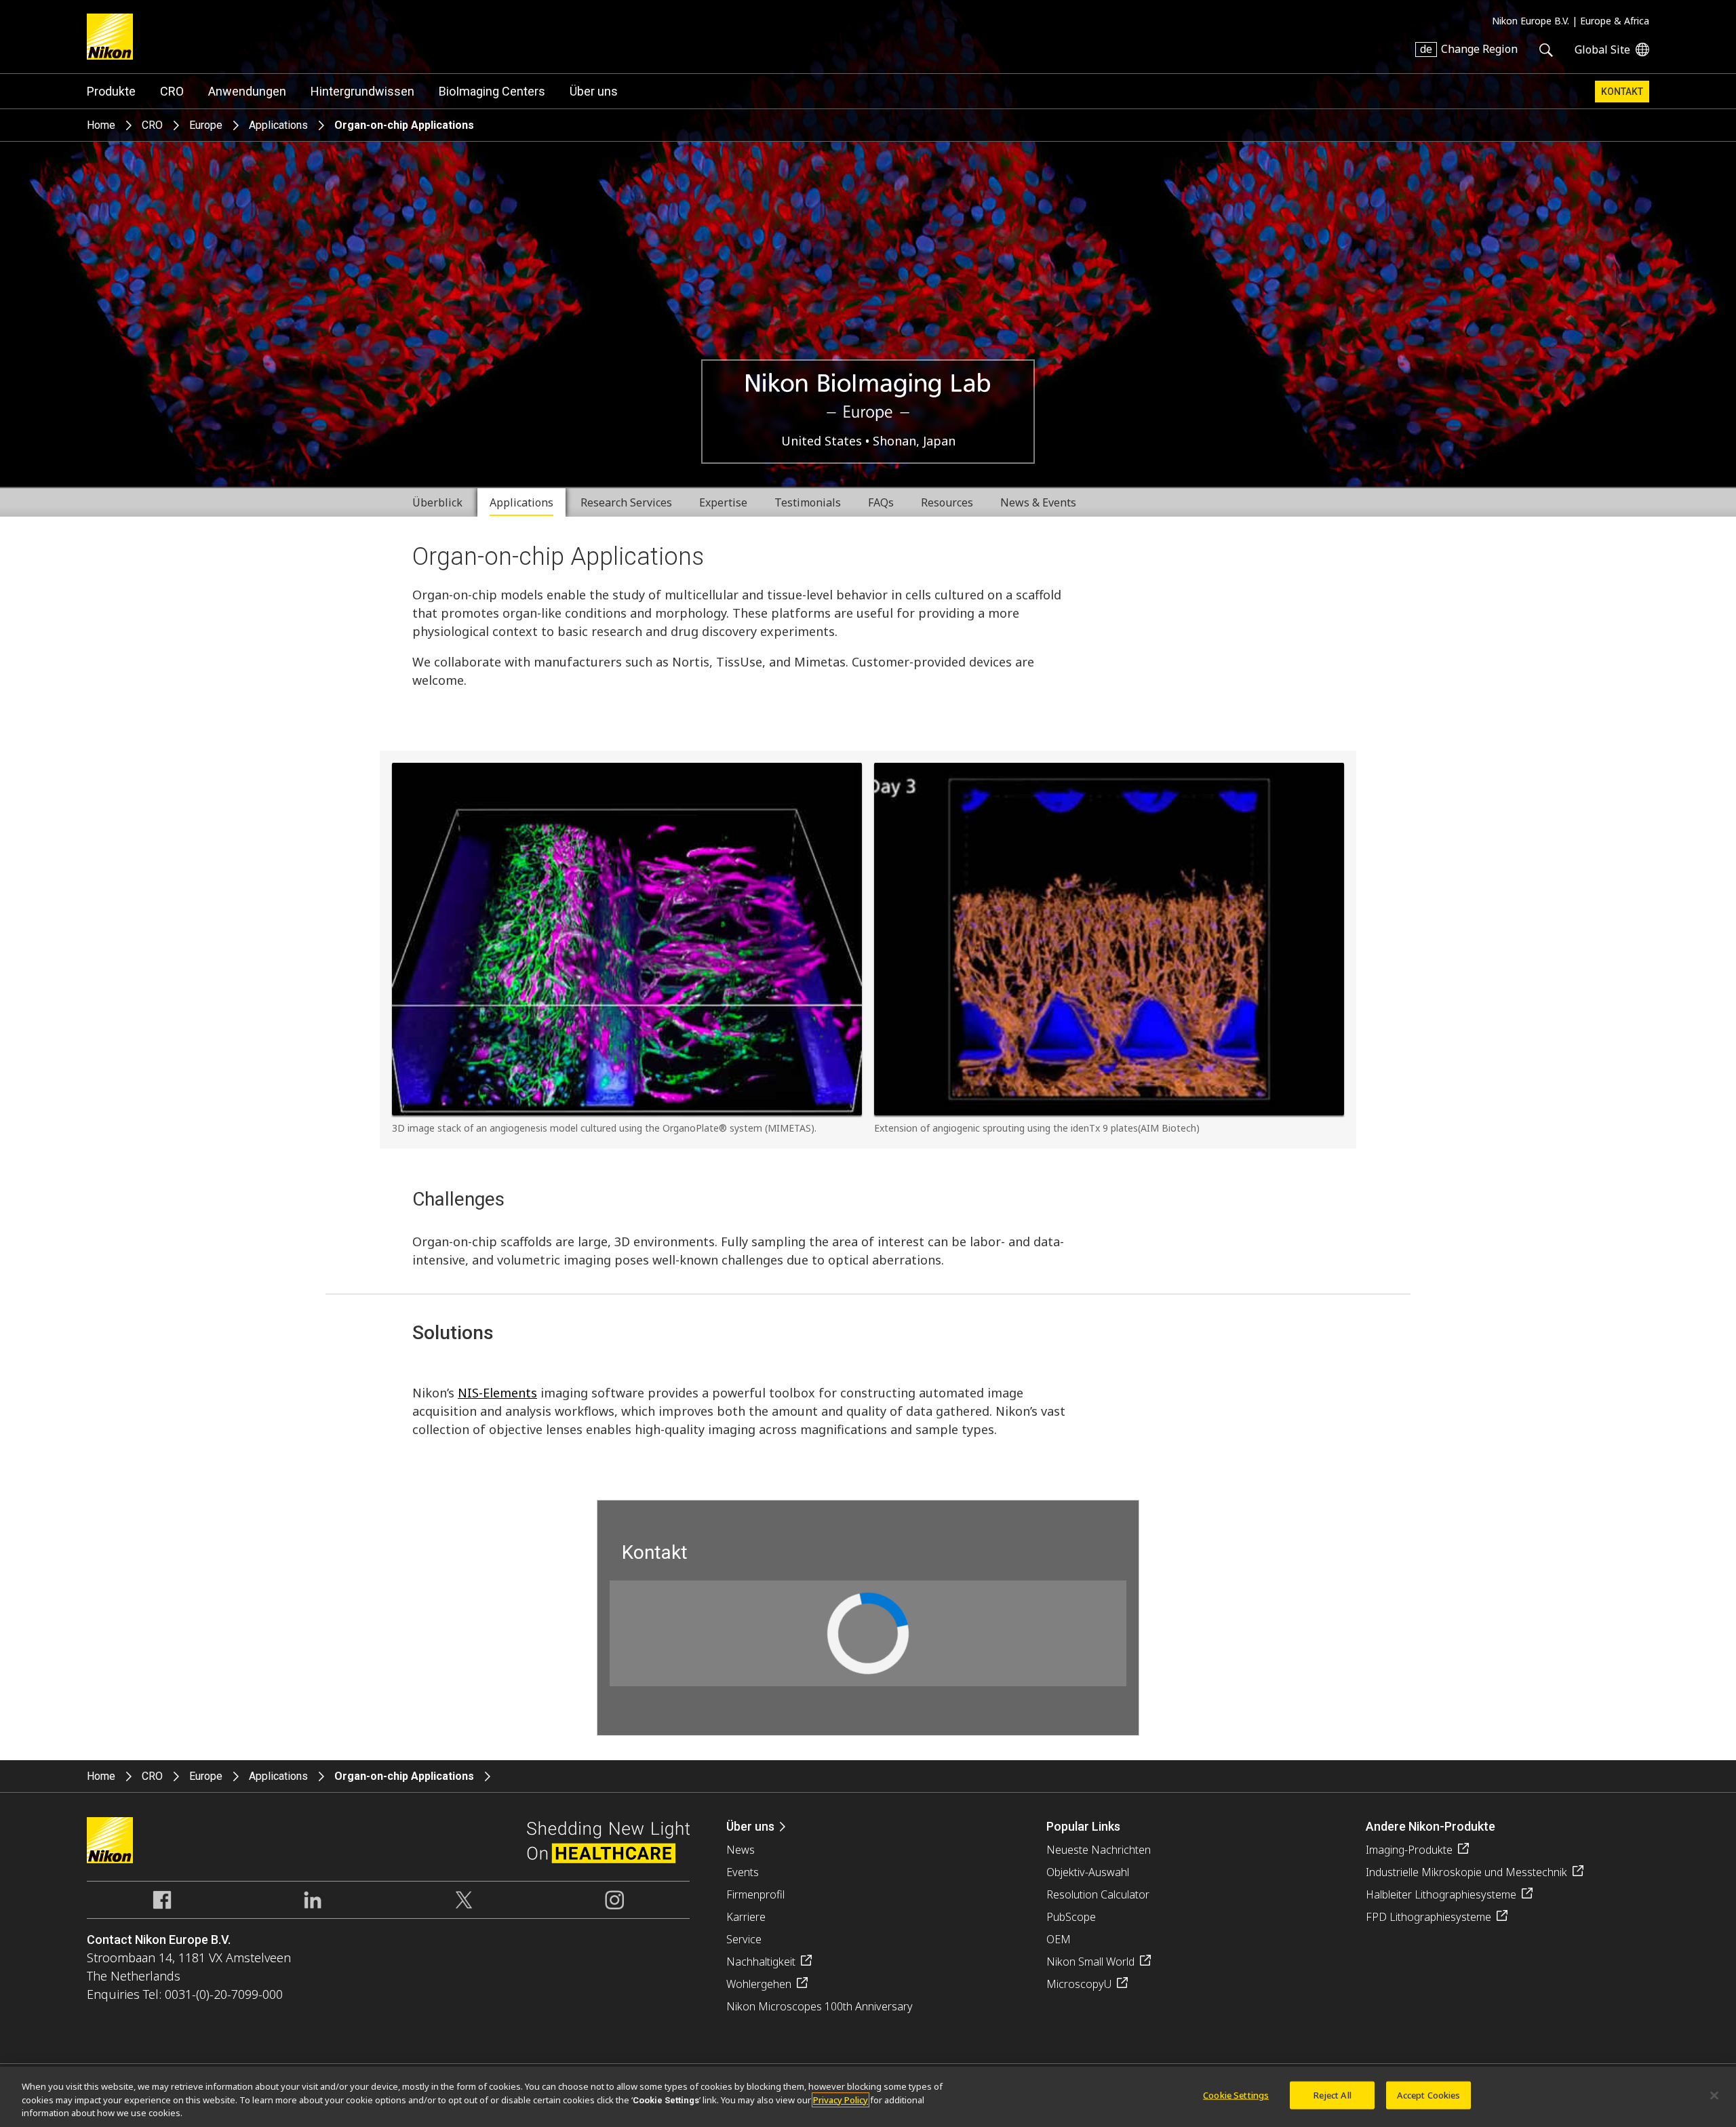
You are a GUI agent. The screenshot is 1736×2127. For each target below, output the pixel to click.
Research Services (626, 502)
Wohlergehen (759, 1984)
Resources (947, 502)
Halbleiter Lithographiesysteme (1441, 1894)
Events (743, 1872)
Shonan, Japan (914, 441)
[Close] (1714, 2095)
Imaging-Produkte (1409, 1850)
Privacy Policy (841, 2100)
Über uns (594, 91)
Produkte (111, 91)
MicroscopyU (1079, 1984)
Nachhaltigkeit (761, 1962)
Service (744, 1939)
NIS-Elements (497, 1393)
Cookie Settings (1236, 2094)
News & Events (1038, 502)
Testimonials (808, 502)
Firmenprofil (755, 1894)
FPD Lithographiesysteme (1428, 1917)
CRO (172, 91)
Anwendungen (247, 91)
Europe (206, 125)
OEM (1059, 1939)
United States (823, 441)
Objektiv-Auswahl (1088, 1872)
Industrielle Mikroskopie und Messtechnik (1466, 1872)
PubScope (1071, 1917)
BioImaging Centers (492, 91)
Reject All (1333, 2094)
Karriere (746, 1917)
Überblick (437, 502)
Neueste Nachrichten (1099, 1850)
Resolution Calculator (1098, 1894)
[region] (868, 2097)
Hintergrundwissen (362, 91)
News (741, 1850)
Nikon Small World (1090, 1962)
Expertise (723, 502)
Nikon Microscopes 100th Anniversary (820, 2006)
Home (101, 125)
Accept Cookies (1429, 2094)
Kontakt (1622, 92)
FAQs (881, 502)
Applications (278, 125)
